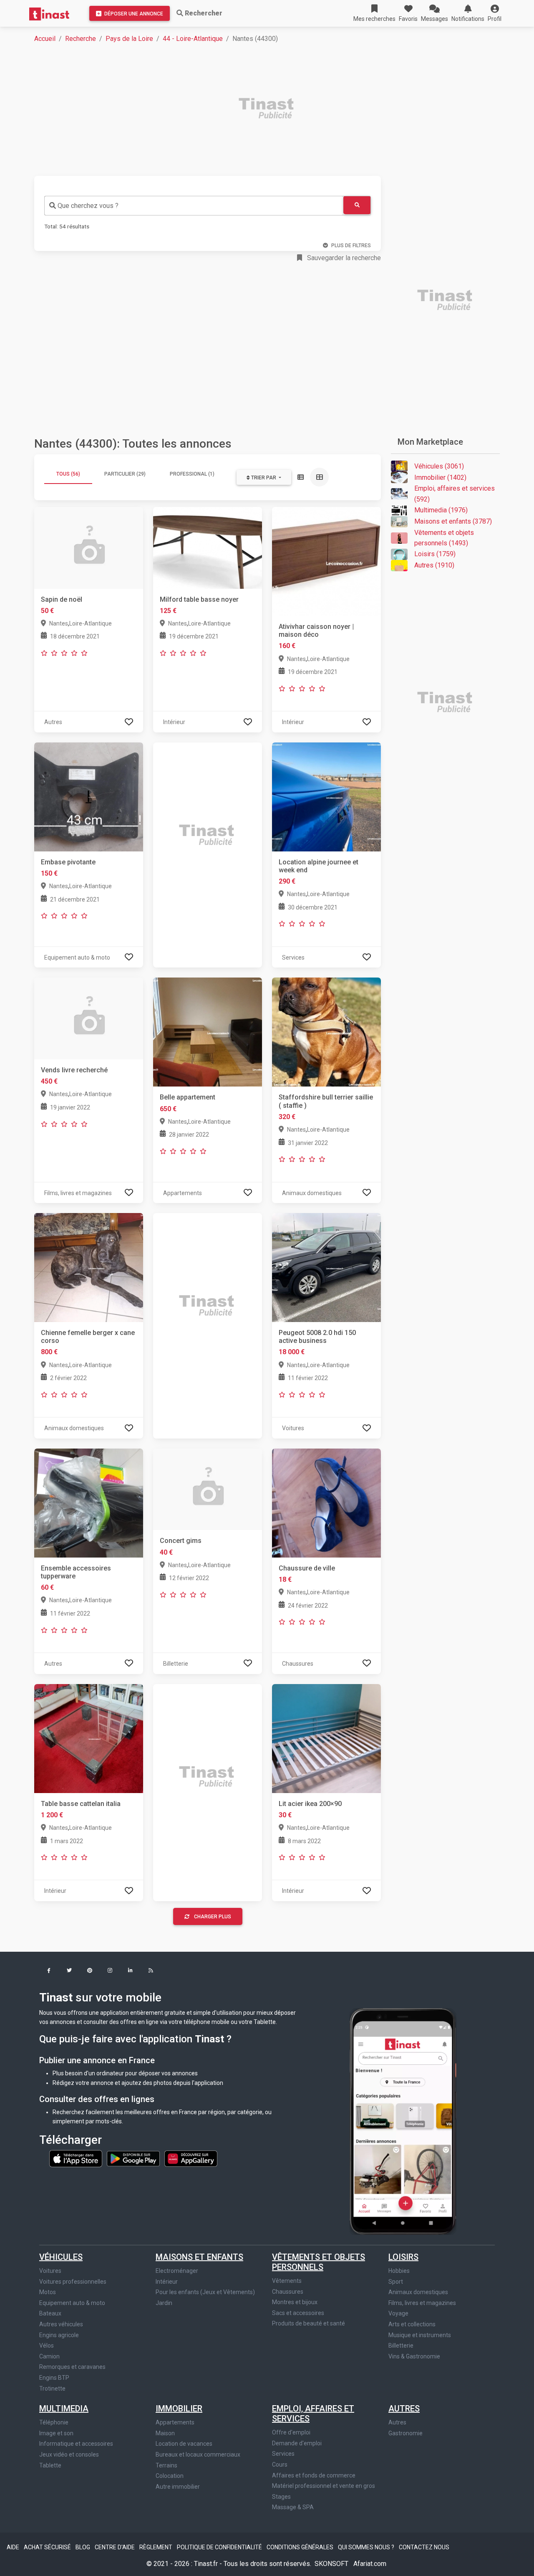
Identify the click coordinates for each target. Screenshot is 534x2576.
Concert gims (181, 1541)
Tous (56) (68, 474)
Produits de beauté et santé (309, 2323)
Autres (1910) (434, 565)
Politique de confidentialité (220, 2547)
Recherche (81, 39)
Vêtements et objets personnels (319, 2262)
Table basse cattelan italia (81, 1804)
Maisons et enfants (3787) (453, 521)
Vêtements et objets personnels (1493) (444, 538)
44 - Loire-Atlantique (193, 39)
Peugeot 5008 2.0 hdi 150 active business (317, 1337)
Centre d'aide (115, 2547)
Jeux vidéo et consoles (69, 2454)
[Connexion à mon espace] (129, 722)
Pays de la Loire (129, 39)
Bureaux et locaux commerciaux (198, 2454)
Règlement (156, 2547)
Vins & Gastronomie (414, 2356)
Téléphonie (54, 2422)
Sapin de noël (62, 599)
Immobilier (179, 2409)
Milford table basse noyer (199, 599)
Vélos (47, 2346)
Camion (49, 2356)
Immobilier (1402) (440, 477)
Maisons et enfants (199, 2257)
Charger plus (213, 1917)
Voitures (50, 2271)
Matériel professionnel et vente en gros (324, 2486)
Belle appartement (188, 1097)
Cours (280, 2465)
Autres (404, 2409)
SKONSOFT (332, 2564)
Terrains (166, 2465)
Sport (396, 2282)
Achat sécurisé (48, 2547)
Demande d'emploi (297, 2443)
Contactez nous (424, 2547)
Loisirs (403, 2257)
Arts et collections (412, 2324)
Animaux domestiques (418, 2292)
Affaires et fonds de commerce (314, 2475)
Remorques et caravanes (72, 2367)
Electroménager (177, 2271)
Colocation (170, 2476)
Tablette (50, 2465)
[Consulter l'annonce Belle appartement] (208, 1032)
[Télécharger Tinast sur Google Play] (134, 2158)
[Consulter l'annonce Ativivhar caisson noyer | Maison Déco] (326, 561)
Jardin (164, 2303)
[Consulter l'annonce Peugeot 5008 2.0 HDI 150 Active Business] (326, 1267)
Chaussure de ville (307, 1568)
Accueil (45, 39)
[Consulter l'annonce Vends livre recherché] (89, 1018)
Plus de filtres (351, 246)
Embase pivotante (68, 862)
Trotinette (52, 2389)
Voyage (398, 2313)
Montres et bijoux (295, 2302)
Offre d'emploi (291, 2432)
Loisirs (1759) (435, 554)
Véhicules (61, 2257)
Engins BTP (54, 2378)
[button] (495, 13)
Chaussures (288, 2292)
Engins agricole (59, 2335)
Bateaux (50, 2313)
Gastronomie (406, 2433)
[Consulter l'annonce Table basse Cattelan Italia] (89, 1738)
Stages (281, 2497)
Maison (165, 2433)
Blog (83, 2547)
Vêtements (287, 2281)
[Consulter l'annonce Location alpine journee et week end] (326, 796)
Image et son (56, 2433)
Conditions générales (301, 2547)
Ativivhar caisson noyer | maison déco (316, 631)
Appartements (175, 2422)
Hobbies (399, 2271)
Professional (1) (192, 474)
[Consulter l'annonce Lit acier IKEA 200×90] (326, 1738)
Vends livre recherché (74, 1070)
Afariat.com (370, 2564)
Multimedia (64, 2409)
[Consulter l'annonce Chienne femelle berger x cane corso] (89, 1267)
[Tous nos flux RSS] (151, 1971)
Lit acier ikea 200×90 (310, 1804)
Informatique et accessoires (76, 2444)
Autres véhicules (61, 2324)
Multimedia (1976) (441, 510)
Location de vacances (184, 2444)
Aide (14, 2547)
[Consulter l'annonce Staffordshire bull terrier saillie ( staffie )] (326, 1032)
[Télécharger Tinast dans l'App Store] (76, 2158)
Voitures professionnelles (73, 2282)
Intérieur (167, 2282)
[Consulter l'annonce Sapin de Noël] (89, 547)
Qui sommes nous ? (367, 2547)
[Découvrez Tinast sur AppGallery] (191, 2158)
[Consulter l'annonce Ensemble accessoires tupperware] (89, 1503)
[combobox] (194, 206)
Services (283, 2454)
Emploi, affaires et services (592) (455, 494)
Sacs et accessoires (298, 2313)
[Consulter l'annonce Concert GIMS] (208, 1489)
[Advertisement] (272, 109)
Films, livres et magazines (422, 2303)
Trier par (264, 478)
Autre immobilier (178, 2487)
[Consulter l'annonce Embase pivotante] (89, 796)
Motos (48, 2292)
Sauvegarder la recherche (343, 258)
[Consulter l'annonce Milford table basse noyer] (208, 547)
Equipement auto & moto (72, 2303)
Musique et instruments (420, 2335)
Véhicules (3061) (439, 466)
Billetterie (401, 2346)
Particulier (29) (125, 474)
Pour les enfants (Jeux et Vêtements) (205, 2292)
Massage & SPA (293, 2507)
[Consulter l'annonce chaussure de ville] (326, 1503)
